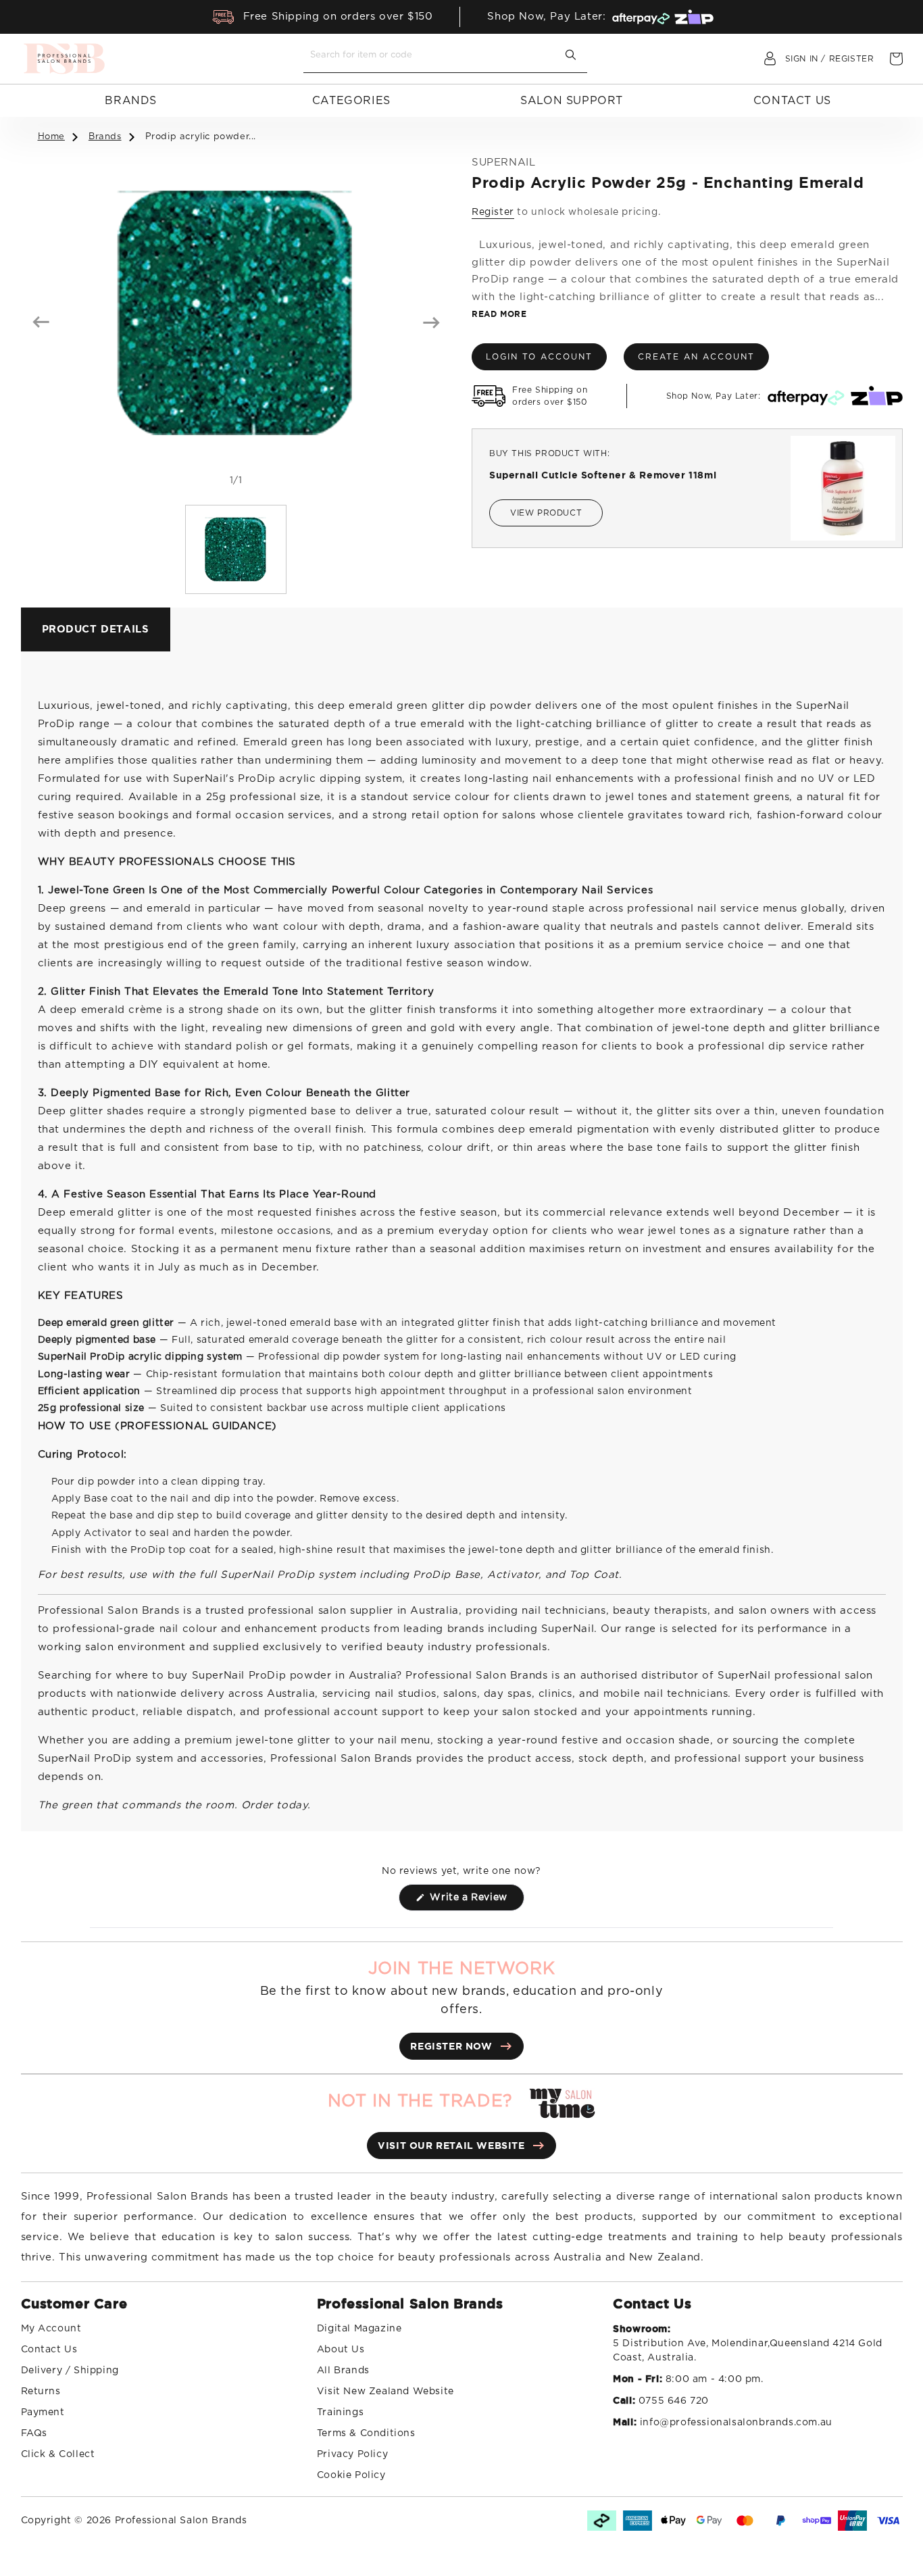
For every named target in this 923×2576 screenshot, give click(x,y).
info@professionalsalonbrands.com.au (736, 2423)
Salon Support (572, 101)
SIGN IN (802, 59)
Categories (351, 101)
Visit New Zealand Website (385, 2392)
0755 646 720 (674, 2401)
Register (493, 212)
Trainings (340, 2412)
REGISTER (852, 59)
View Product (546, 513)
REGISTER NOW (451, 2046)
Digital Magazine (359, 2329)
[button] (896, 59)
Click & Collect (58, 2454)
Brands (131, 101)
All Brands (343, 2371)
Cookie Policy (351, 2475)
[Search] (571, 55)
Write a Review (476, 1902)
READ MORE (499, 314)
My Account (51, 2329)
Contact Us (792, 101)
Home (51, 137)
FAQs (34, 2433)
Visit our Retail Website (451, 2146)
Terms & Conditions (366, 2433)
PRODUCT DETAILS (96, 629)
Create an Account (696, 357)
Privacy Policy (352, 2454)
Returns (41, 2392)
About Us (341, 2350)
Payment (43, 2412)
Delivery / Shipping (70, 2371)
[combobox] (435, 55)
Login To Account (539, 357)
